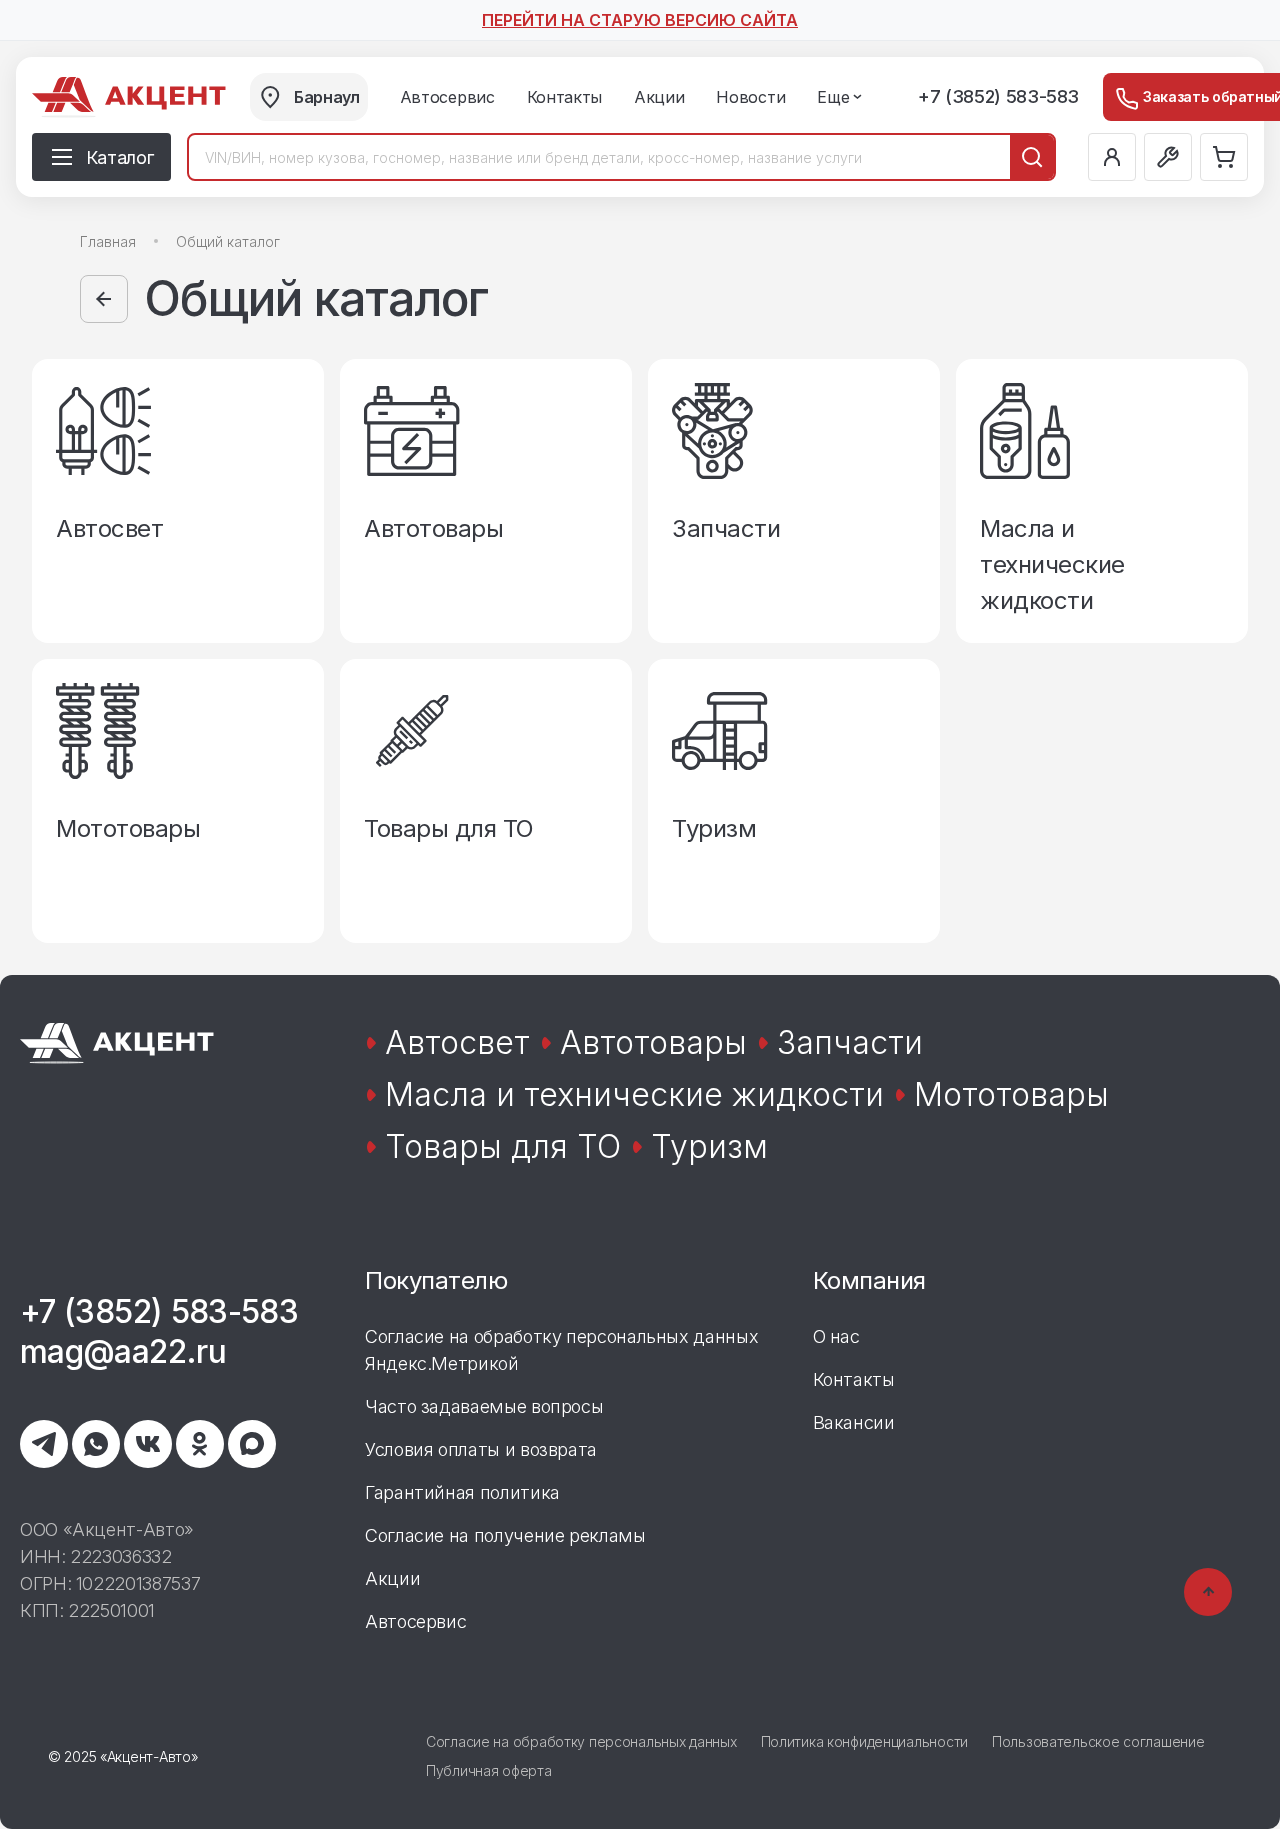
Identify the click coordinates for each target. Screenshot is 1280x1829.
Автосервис (415, 1621)
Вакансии (854, 1422)
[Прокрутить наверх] (1208, 1592)
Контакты (854, 1379)
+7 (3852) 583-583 (998, 96)
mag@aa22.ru (123, 1351)
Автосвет (457, 1042)
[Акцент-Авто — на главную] (129, 97)
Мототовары (1011, 1094)
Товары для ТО (503, 1146)
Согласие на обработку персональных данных (581, 1741)
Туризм (709, 1146)
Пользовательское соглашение (1098, 1741)
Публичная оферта (489, 1770)
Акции (392, 1578)
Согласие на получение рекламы (505, 1535)
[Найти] (1032, 157)
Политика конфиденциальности (864, 1741)
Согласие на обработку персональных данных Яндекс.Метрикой (561, 1350)
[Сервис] (1168, 157)
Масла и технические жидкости (634, 1094)
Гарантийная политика (462, 1492)
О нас (836, 1336)
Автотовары (653, 1042)
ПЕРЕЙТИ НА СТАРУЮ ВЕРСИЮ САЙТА (640, 20)
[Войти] (1112, 157)
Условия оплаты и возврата (481, 1449)
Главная (108, 241)
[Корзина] (1224, 157)
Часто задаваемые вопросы (484, 1406)
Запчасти (850, 1042)
